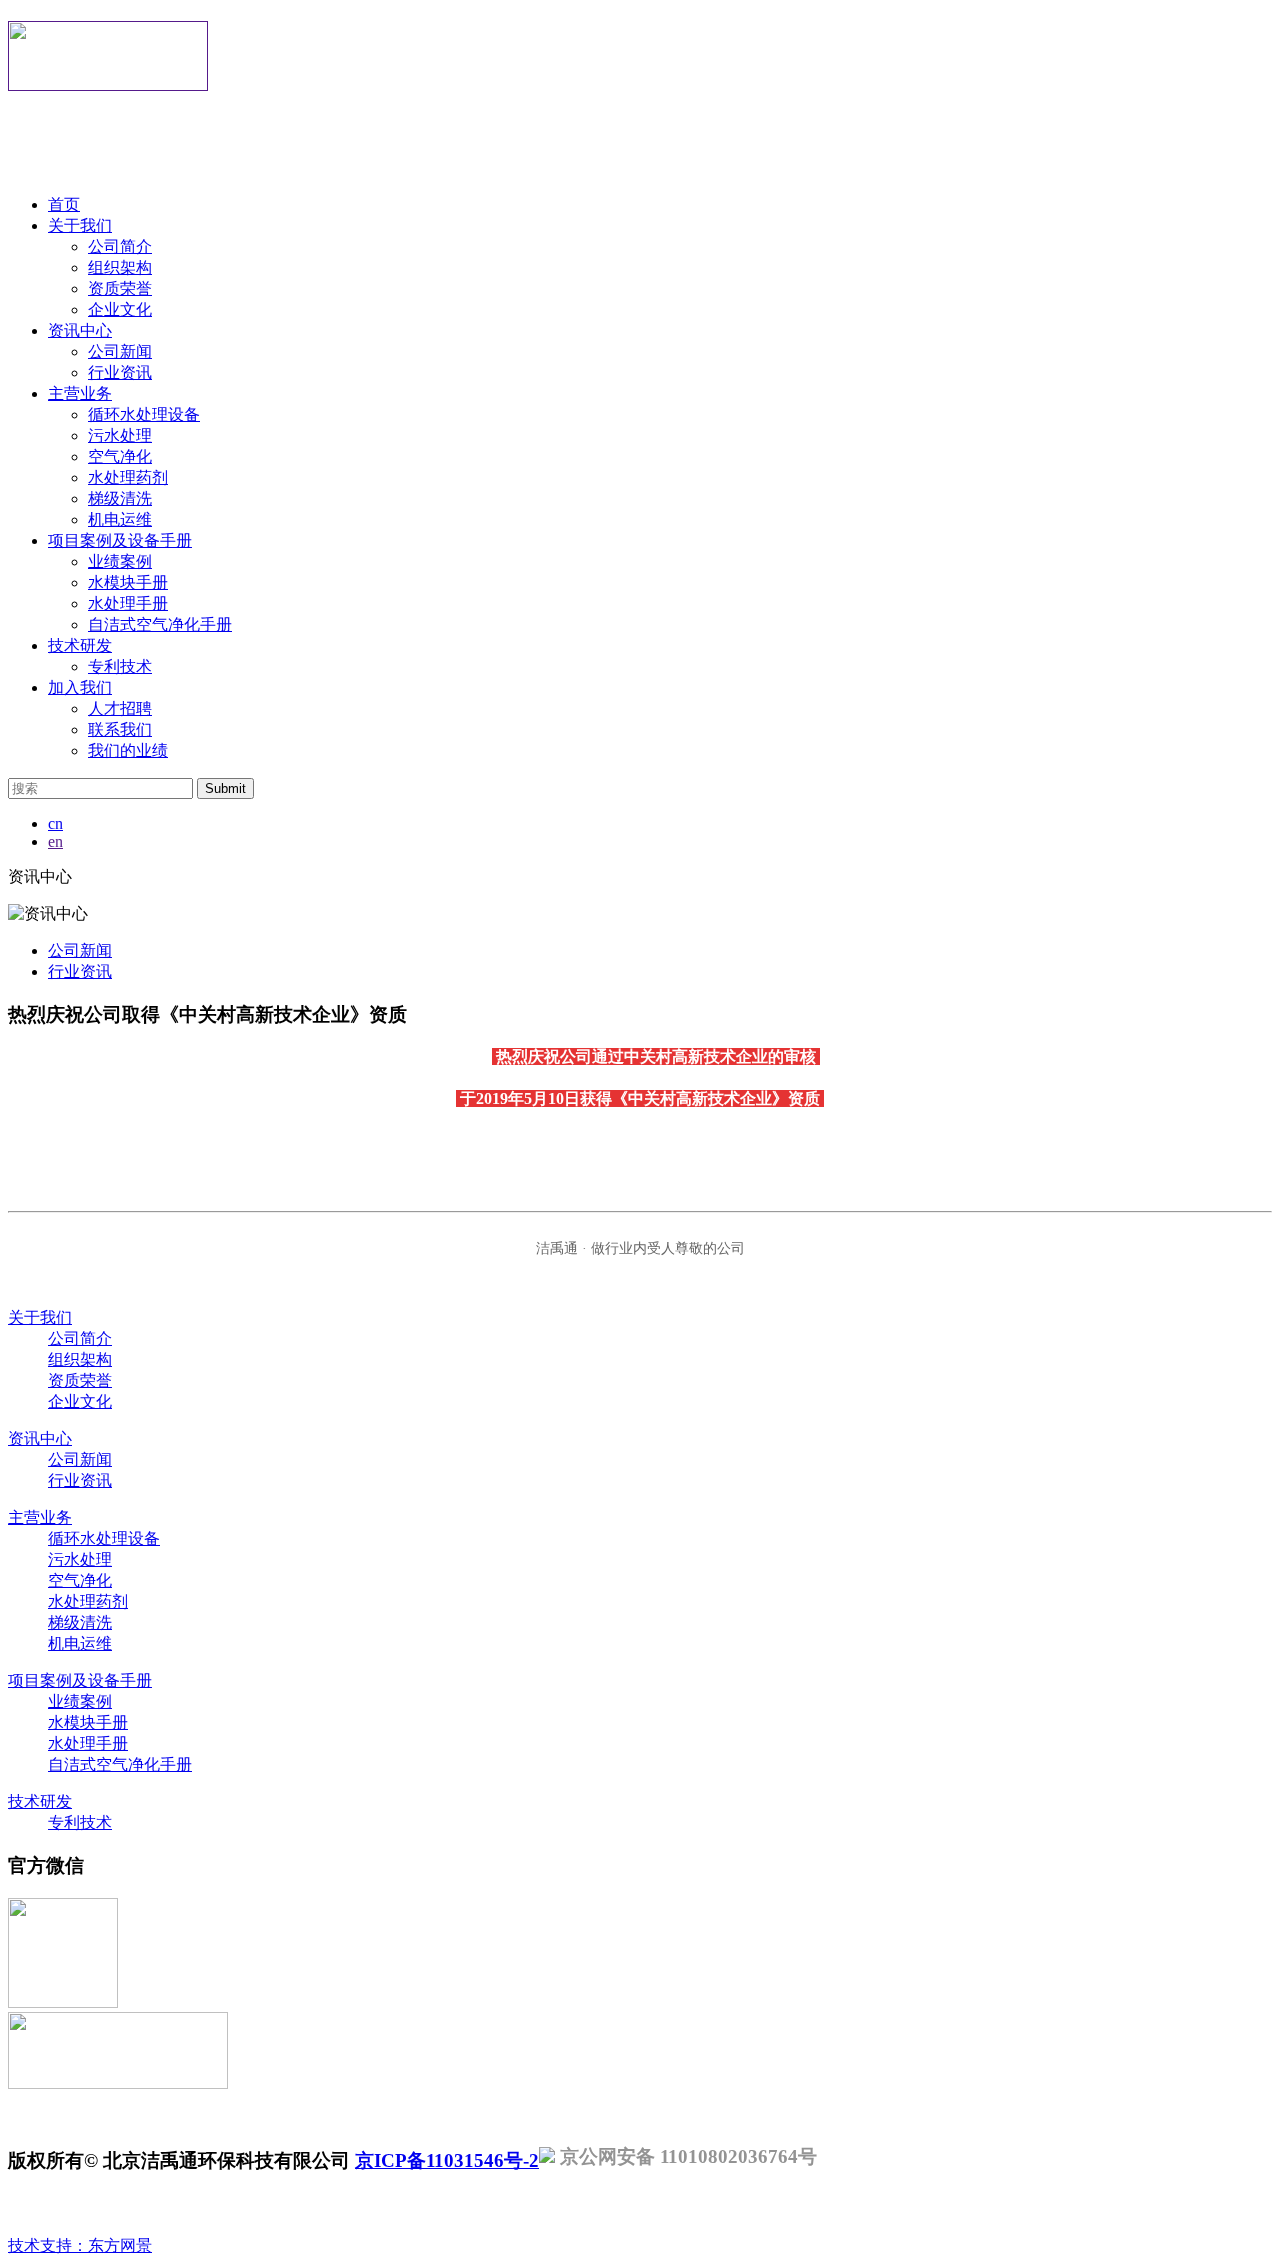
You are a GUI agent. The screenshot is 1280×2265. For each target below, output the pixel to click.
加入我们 (80, 687)
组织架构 (120, 267)
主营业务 (80, 393)
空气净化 (120, 456)
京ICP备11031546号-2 (447, 2160)
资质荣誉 (120, 288)
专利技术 (120, 666)
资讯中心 (80, 330)
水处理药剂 (128, 477)
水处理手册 (128, 603)
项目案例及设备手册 (120, 540)
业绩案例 (120, 561)
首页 (64, 204)
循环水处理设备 (144, 414)
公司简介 (120, 246)
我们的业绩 (128, 750)
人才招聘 (120, 708)
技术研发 (80, 645)
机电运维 (120, 519)
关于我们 (80, 225)
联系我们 (120, 729)
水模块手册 (128, 582)
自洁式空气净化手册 (160, 624)
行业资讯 (120, 372)
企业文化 (120, 309)
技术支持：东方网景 (80, 2245)
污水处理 (120, 435)
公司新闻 (120, 351)
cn (55, 823)
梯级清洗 (120, 498)
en (55, 841)
